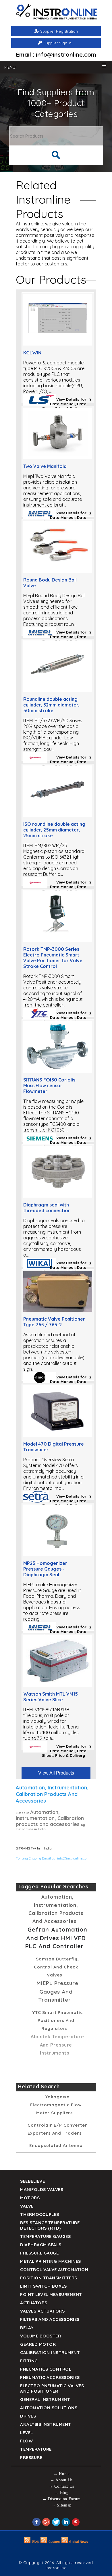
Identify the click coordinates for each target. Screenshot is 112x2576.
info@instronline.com (73, 1858)
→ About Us (61, 2480)
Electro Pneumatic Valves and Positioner (52, 2388)
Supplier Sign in (57, 43)
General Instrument (45, 2399)
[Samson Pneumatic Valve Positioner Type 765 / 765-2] (58, 1310)
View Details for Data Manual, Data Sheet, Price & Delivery (64, 404)
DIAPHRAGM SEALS (41, 2245)
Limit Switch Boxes (43, 2286)
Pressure (31, 2457)
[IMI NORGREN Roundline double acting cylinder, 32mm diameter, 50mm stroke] (58, 690)
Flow (26, 2441)
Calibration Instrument (50, 2352)
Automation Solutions (49, 2408)
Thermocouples (40, 2214)
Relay (27, 2328)
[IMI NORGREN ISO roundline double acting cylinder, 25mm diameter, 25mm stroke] (58, 815)
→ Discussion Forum (62, 2499)
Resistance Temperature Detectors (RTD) (50, 2225)
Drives (28, 2416)
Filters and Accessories (50, 2319)
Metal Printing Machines (51, 2261)
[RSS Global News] (75, 2542)
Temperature (36, 2449)
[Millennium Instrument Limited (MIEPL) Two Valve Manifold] (58, 457)
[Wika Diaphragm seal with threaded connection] (58, 1196)
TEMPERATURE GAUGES (45, 2236)
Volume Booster (40, 2336)
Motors (30, 2198)
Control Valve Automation (54, 2270)
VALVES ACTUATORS (42, 2311)
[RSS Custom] (50, 2542)
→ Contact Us (61, 2486)
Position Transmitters (49, 2278)
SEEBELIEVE (32, 2181)
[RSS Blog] (31, 2542)
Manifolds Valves (42, 2189)
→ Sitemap (61, 2505)
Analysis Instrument (46, 2424)
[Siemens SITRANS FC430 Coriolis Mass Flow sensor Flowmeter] (58, 1071)
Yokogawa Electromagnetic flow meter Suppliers (56, 2105)
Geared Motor (38, 2344)
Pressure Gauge (39, 2253)
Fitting (29, 2361)
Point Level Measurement (51, 2294)
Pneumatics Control (46, 2369)
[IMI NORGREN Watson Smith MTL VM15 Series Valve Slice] (58, 1685)
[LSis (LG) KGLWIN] (58, 344)
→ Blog (61, 2493)
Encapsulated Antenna (56, 2145)
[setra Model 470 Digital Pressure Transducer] (58, 1435)
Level (27, 2433)
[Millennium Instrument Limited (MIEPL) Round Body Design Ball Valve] (58, 571)
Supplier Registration (59, 31)
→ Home (61, 2474)
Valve (27, 2206)
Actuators (34, 2303)
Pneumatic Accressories (50, 2377)
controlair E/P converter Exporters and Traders (57, 2129)
